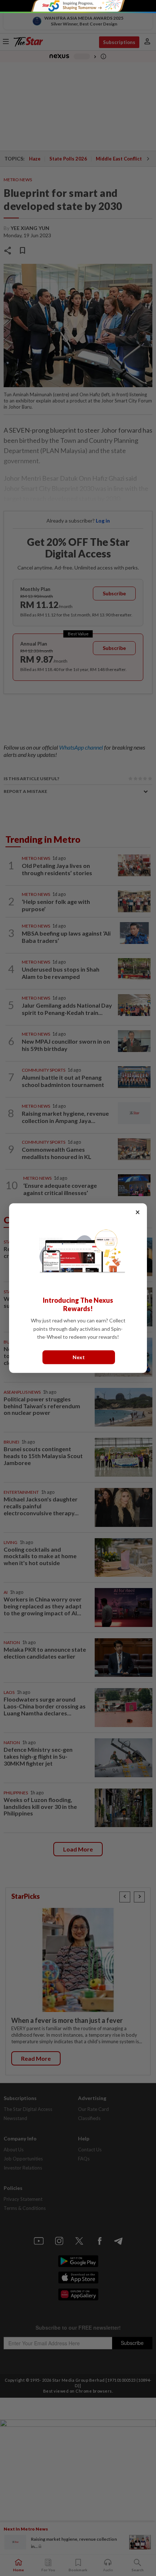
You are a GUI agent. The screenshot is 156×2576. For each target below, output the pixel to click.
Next (79, 1357)
